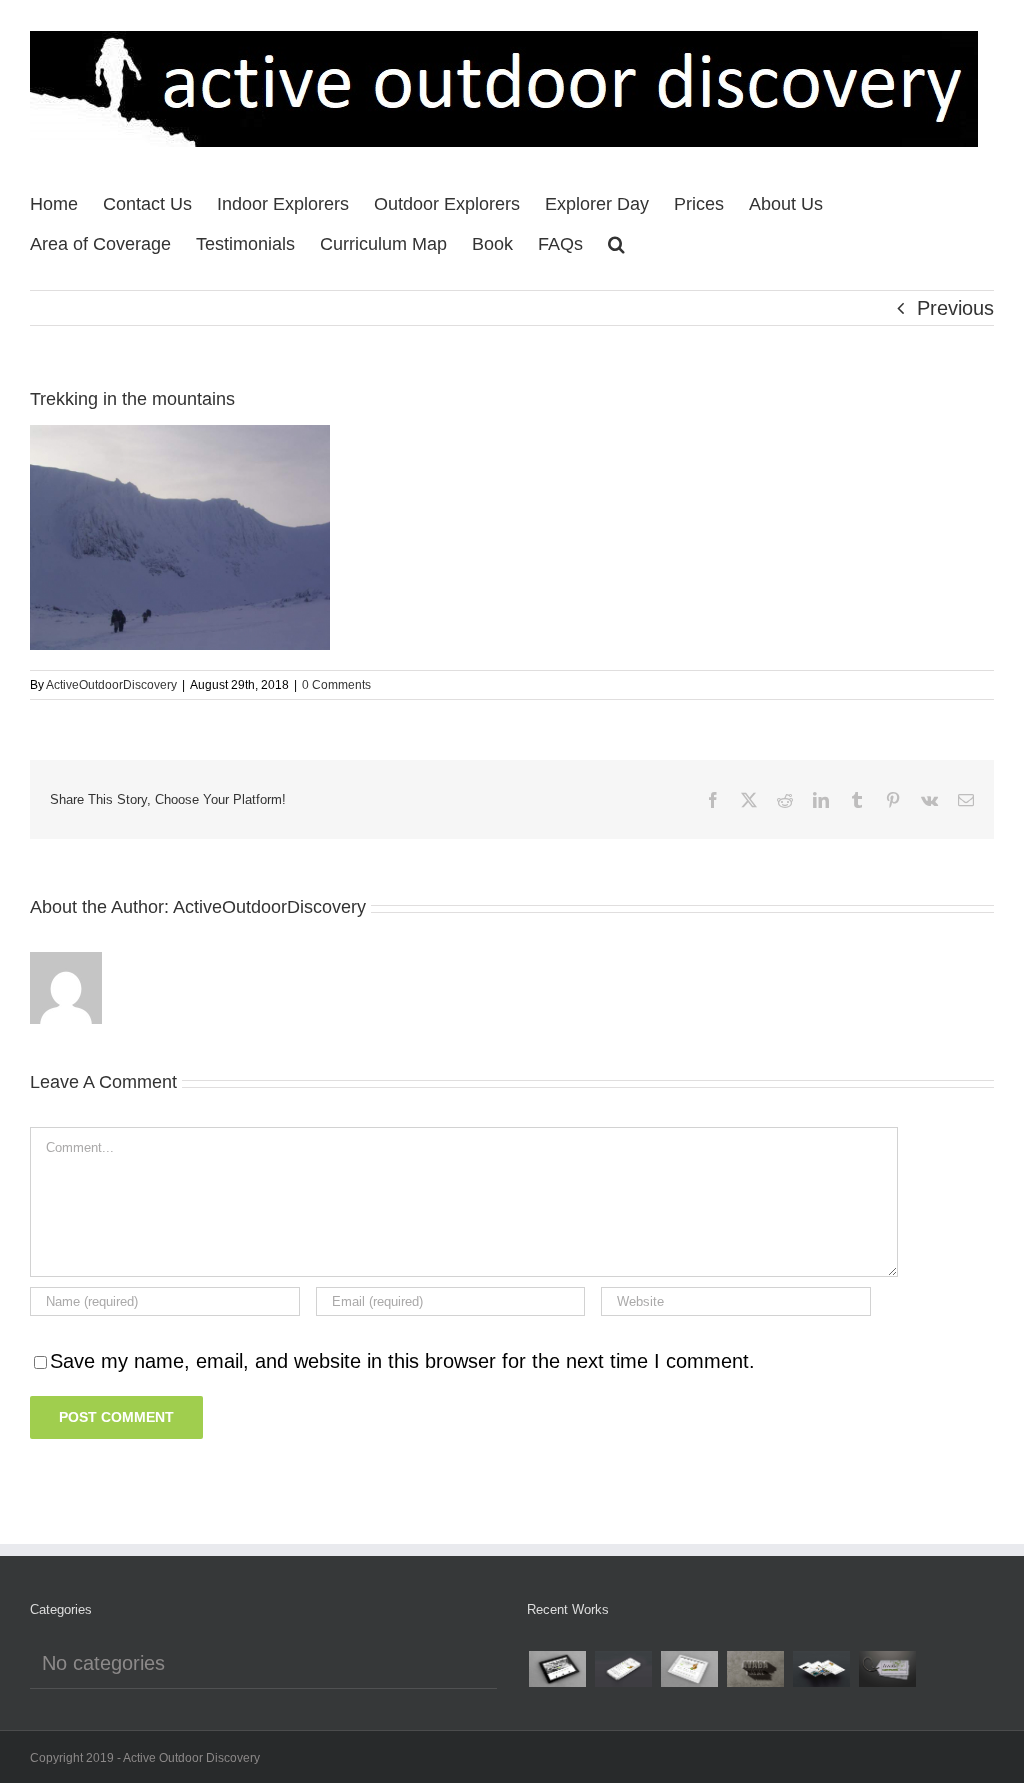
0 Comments (336, 685)
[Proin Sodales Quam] (689, 1669)
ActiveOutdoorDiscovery (111, 685)
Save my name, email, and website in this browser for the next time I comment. (402, 1361)
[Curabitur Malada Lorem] (821, 1669)
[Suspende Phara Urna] (887, 1669)
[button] (616, 239)
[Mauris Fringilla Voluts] (623, 1669)
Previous (955, 308)
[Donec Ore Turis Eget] (557, 1669)
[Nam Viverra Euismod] (755, 1669)
